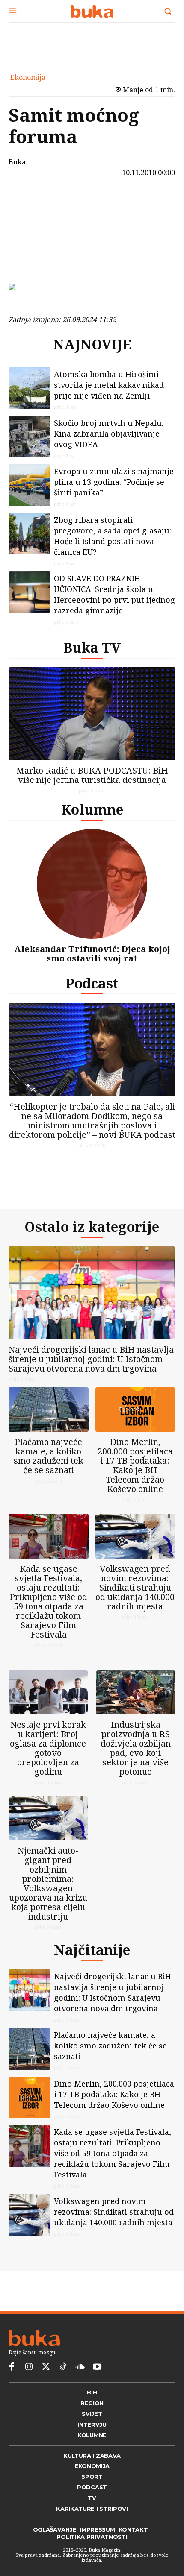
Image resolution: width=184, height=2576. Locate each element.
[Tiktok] (63, 2367)
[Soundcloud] (80, 2367)
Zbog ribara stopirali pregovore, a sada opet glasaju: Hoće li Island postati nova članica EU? (113, 536)
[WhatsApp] (33, 262)
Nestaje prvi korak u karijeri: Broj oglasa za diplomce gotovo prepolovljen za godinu (48, 1748)
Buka (17, 162)
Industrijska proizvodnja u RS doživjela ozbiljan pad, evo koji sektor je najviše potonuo (136, 1748)
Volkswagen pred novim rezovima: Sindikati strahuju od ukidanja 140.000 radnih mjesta (135, 1587)
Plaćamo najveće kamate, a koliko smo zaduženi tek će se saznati (49, 1456)
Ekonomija (28, 77)
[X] (33, 222)
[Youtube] (97, 2367)
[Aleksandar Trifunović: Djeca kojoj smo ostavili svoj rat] (92, 884)
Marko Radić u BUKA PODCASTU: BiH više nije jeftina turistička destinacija (92, 775)
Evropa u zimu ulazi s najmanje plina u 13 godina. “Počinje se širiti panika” (114, 482)
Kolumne (92, 809)
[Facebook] (33, 202)
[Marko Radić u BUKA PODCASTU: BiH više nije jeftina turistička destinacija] (92, 714)
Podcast (92, 983)
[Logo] (92, 11)
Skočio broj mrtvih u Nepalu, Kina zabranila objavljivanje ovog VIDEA (109, 434)
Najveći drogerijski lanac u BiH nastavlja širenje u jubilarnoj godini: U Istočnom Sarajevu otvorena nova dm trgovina (91, 1359)
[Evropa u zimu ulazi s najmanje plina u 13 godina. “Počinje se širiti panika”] (30, 485)
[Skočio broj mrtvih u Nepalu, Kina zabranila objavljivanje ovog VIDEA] (30, 437)
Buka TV (92, 647)
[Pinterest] (33, 242)
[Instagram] (29, 2367)
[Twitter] (46, 2367)
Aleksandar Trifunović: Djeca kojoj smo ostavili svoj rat (92, 954)
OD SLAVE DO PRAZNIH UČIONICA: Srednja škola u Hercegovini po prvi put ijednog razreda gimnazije (114, 594)
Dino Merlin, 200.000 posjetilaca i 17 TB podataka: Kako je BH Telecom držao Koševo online (135, 1465)
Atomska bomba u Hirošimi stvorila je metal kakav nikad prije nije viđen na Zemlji (109, 385)
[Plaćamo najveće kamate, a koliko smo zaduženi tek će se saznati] (49, 1410)
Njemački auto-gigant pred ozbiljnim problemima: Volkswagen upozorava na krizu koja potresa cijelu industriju (48, 1883)
